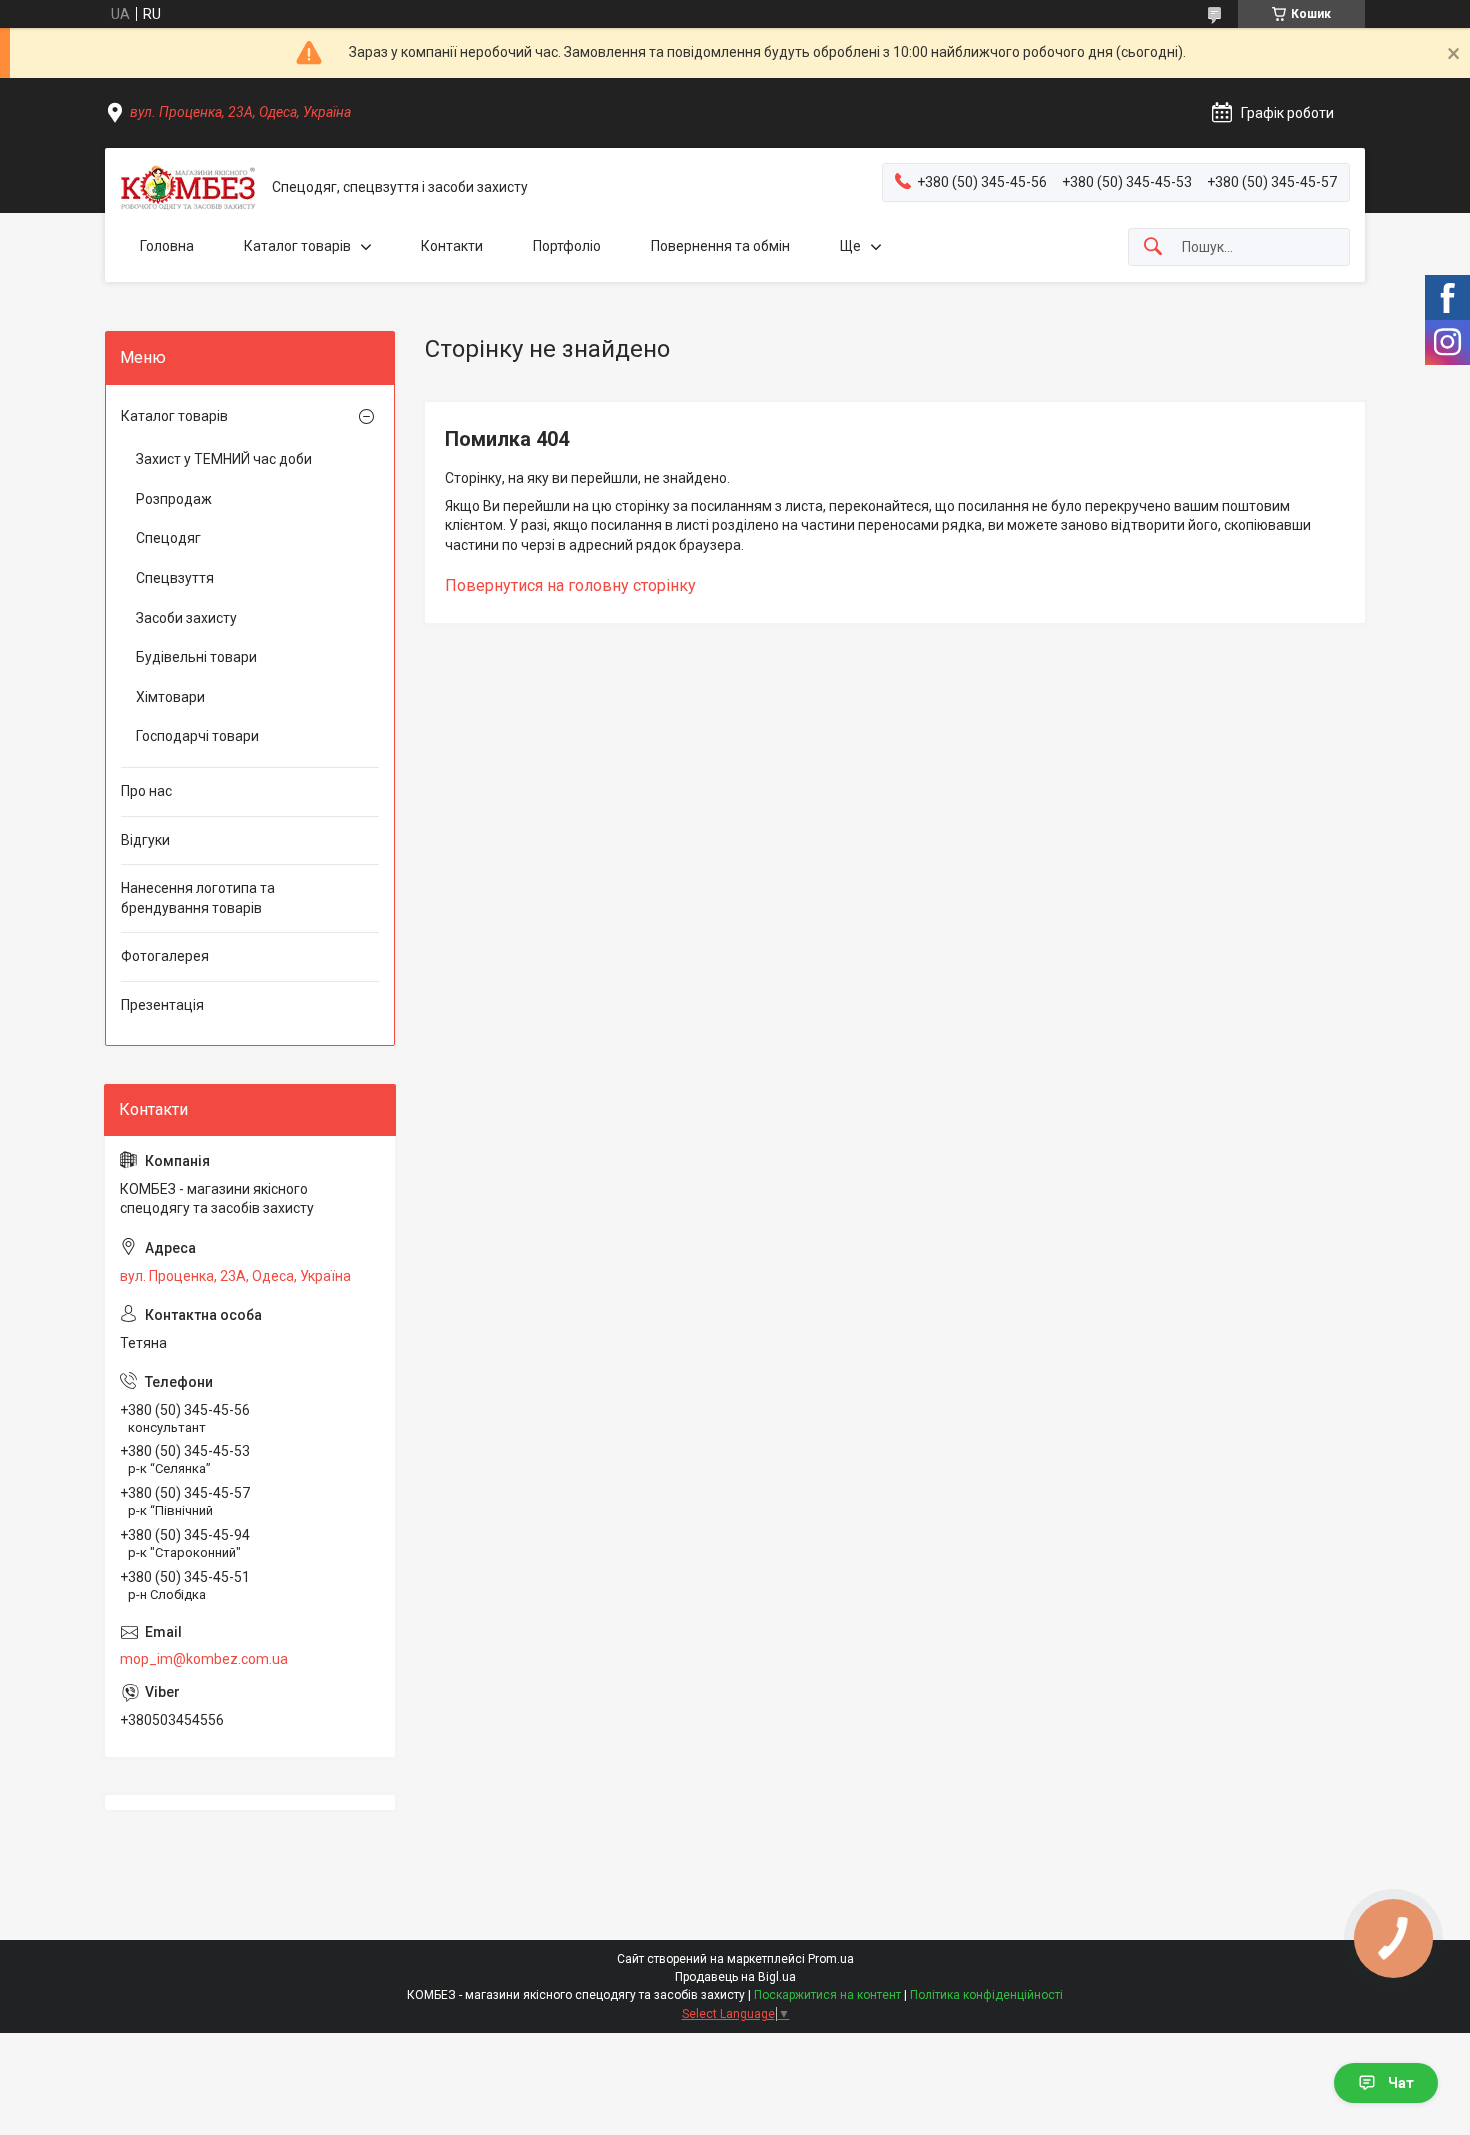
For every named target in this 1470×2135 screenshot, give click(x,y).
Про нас (146, 791)
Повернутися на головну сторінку (570, 585)
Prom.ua (831, 1959)
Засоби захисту (186, 618)
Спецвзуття (175, 578)
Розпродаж (174, 499)
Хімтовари (170, 697)
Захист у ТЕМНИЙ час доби (224, 459)
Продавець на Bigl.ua (735, 1977)
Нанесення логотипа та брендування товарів (198, 898)
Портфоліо (567, 246)
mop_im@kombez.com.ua (204, 1659)
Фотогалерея (165, 956)
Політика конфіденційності (986, 1995)
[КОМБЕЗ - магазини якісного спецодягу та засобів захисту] (188, 187)
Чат (1401, 2083)
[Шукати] (1153, 247)
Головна (167, 246)
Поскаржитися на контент (827, 1995)
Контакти (452, 246)
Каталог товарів (297, 246)
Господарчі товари (197, 736)
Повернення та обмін (720, 246)
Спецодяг (168, 538)
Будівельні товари (196, 657)
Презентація (162, 1005)
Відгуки (145, 840)
